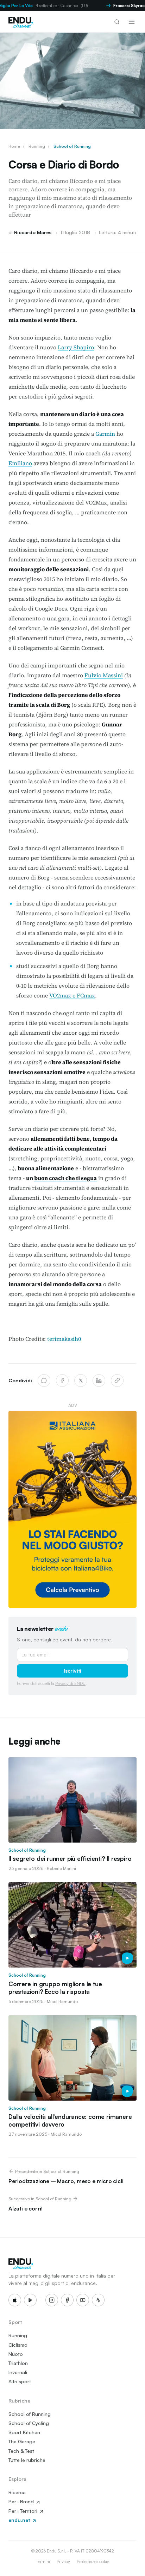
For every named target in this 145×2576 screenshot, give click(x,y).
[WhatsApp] (44, 1381)
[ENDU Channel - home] (21, 22)
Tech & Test (21, 2451)
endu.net (20, 2520)
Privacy (63, 2561)
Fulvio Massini (104, 675)
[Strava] (98, 2300)
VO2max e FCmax (72, 995)
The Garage (22, 2441)
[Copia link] (117, 1381)
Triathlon (18, 2363)
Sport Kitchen (24, 2432)
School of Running (72, 146)
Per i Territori (24, 2511)
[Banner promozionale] (72, 1510)
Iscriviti (72, 1671)
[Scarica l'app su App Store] (15, 2300)
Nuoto (16, 2354)
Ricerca (17, 2492)
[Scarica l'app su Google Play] (30, 2300)
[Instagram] (52, 2300)
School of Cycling (29, 2423)
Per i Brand (22, 2501)
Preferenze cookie (93, 2561)
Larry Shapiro (76, 347)
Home (14, 146)
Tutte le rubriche (27, 2460)
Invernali (18, 2372)
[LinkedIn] (99, 1381)
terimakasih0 (64, 1339)
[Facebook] (62, 1381)
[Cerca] (117, 22)
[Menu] (132, 22)
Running (37, 146)
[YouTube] (83, 2300)
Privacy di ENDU (70, 1683)
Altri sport (20, 2381)
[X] (81, 1381)
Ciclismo (18, 2345)
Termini (43, 2561)
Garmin (105, 434)
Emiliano (20, 463)
